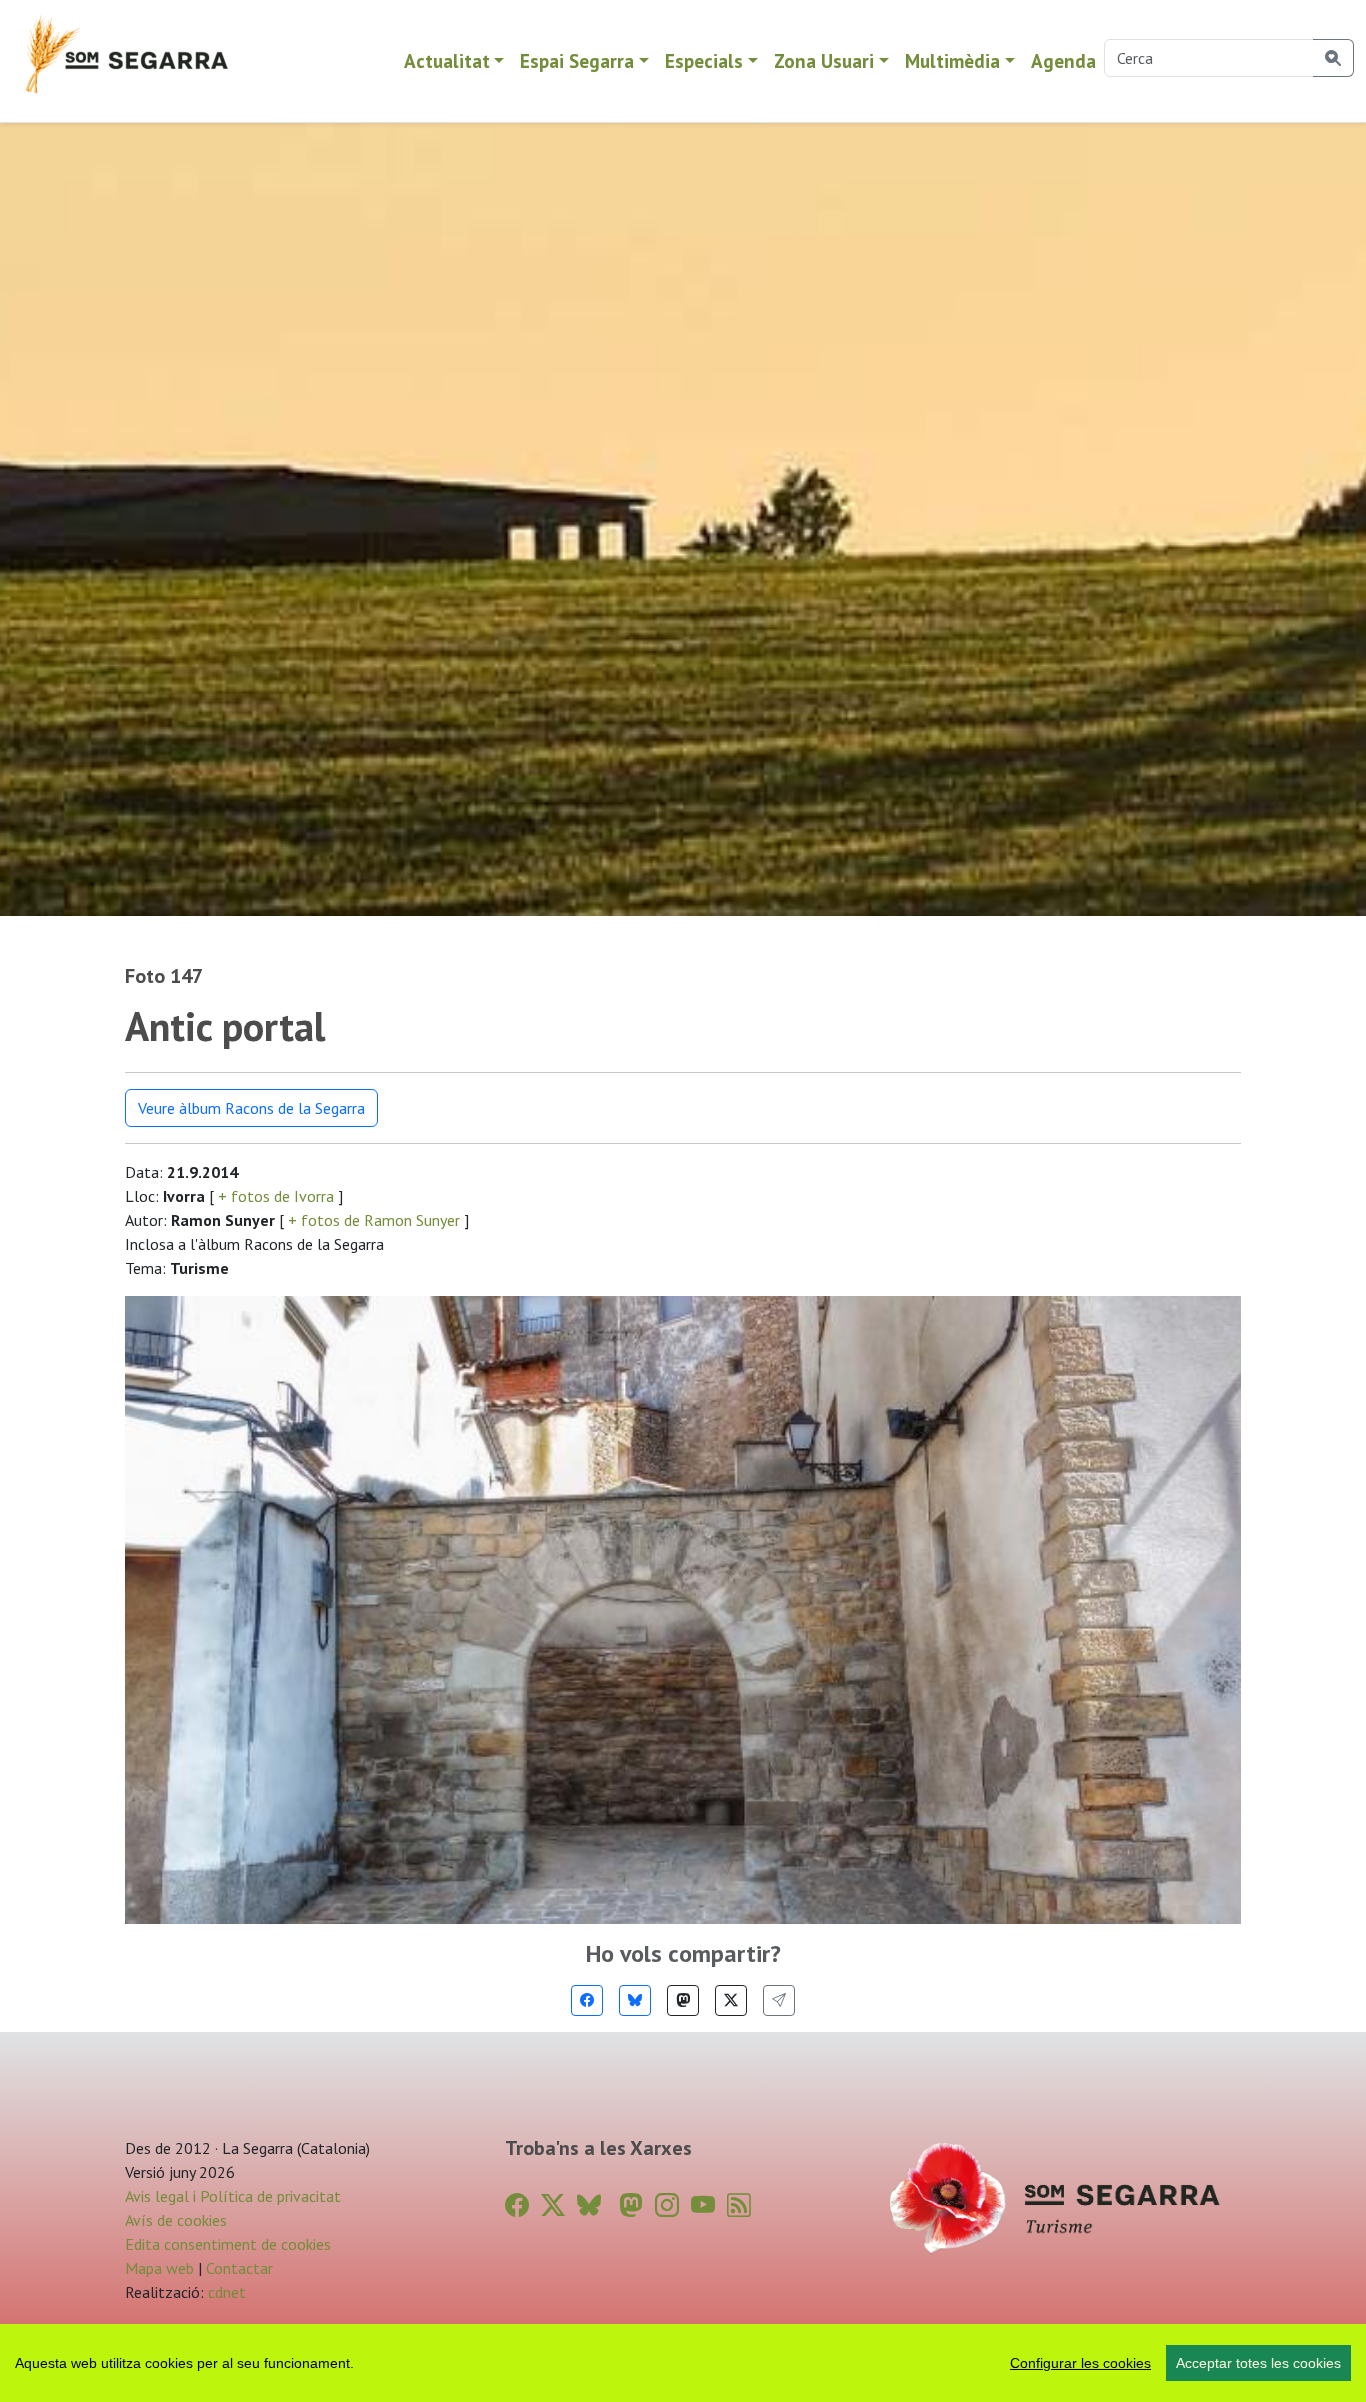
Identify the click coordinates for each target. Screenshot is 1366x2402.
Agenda (1063, 60)
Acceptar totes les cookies (1258, 2363)
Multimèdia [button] (952, 60)
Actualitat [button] (447, 60)
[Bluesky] (635, 2000)
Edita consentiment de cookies (228, 2244)
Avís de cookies (176, 2220)
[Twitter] (731, 2000)
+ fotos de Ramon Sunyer (374, 1220)
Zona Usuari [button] (824, 60)
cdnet (225, 2292)
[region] (683, 2363)
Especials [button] (704, 60)
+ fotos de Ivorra (276, 1196)
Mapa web (159, 2268)
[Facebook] (587, 2000)
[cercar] (1333, 58)
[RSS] (739, 2205)
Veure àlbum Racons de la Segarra (251, 1108)
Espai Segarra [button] (577, 60)
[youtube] (703, 2205)
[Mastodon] (683, 2000)
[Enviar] (779, 2000)
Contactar (239, 2268)
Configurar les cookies (1080, 2363)
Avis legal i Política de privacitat (233, 2196)
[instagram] (667, 2205)
